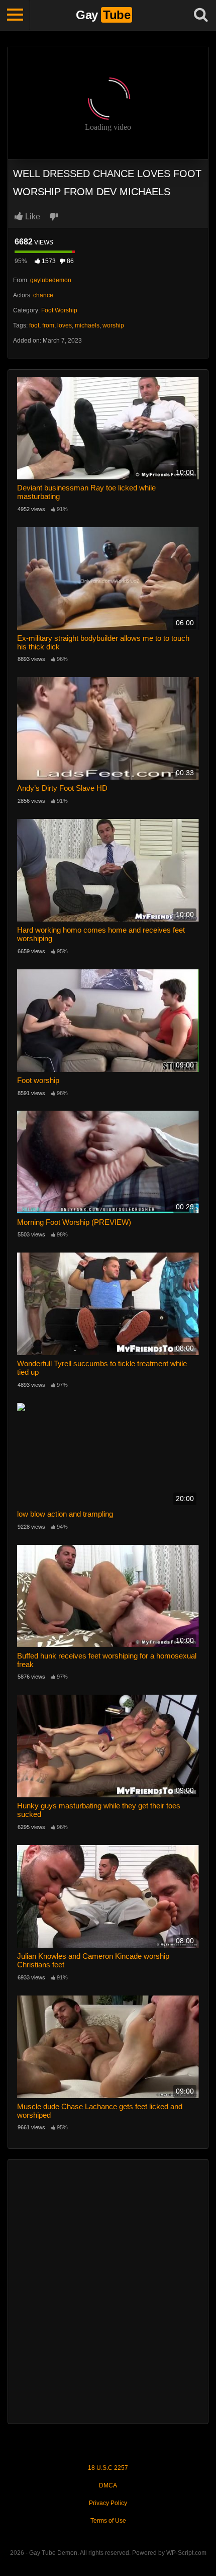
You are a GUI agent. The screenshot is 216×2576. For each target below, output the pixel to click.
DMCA (108, 2485)
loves (65, 325)
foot (34, 325)
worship (113, 325)
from (48, 325)
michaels (87, 325)
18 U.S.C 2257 (108, 2468)
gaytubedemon (51, 280)
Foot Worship (59, 310)
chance (43, 295)
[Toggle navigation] (15, 15)
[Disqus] (108, 2290)
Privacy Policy (108, 2503)
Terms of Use (108, 2521)
